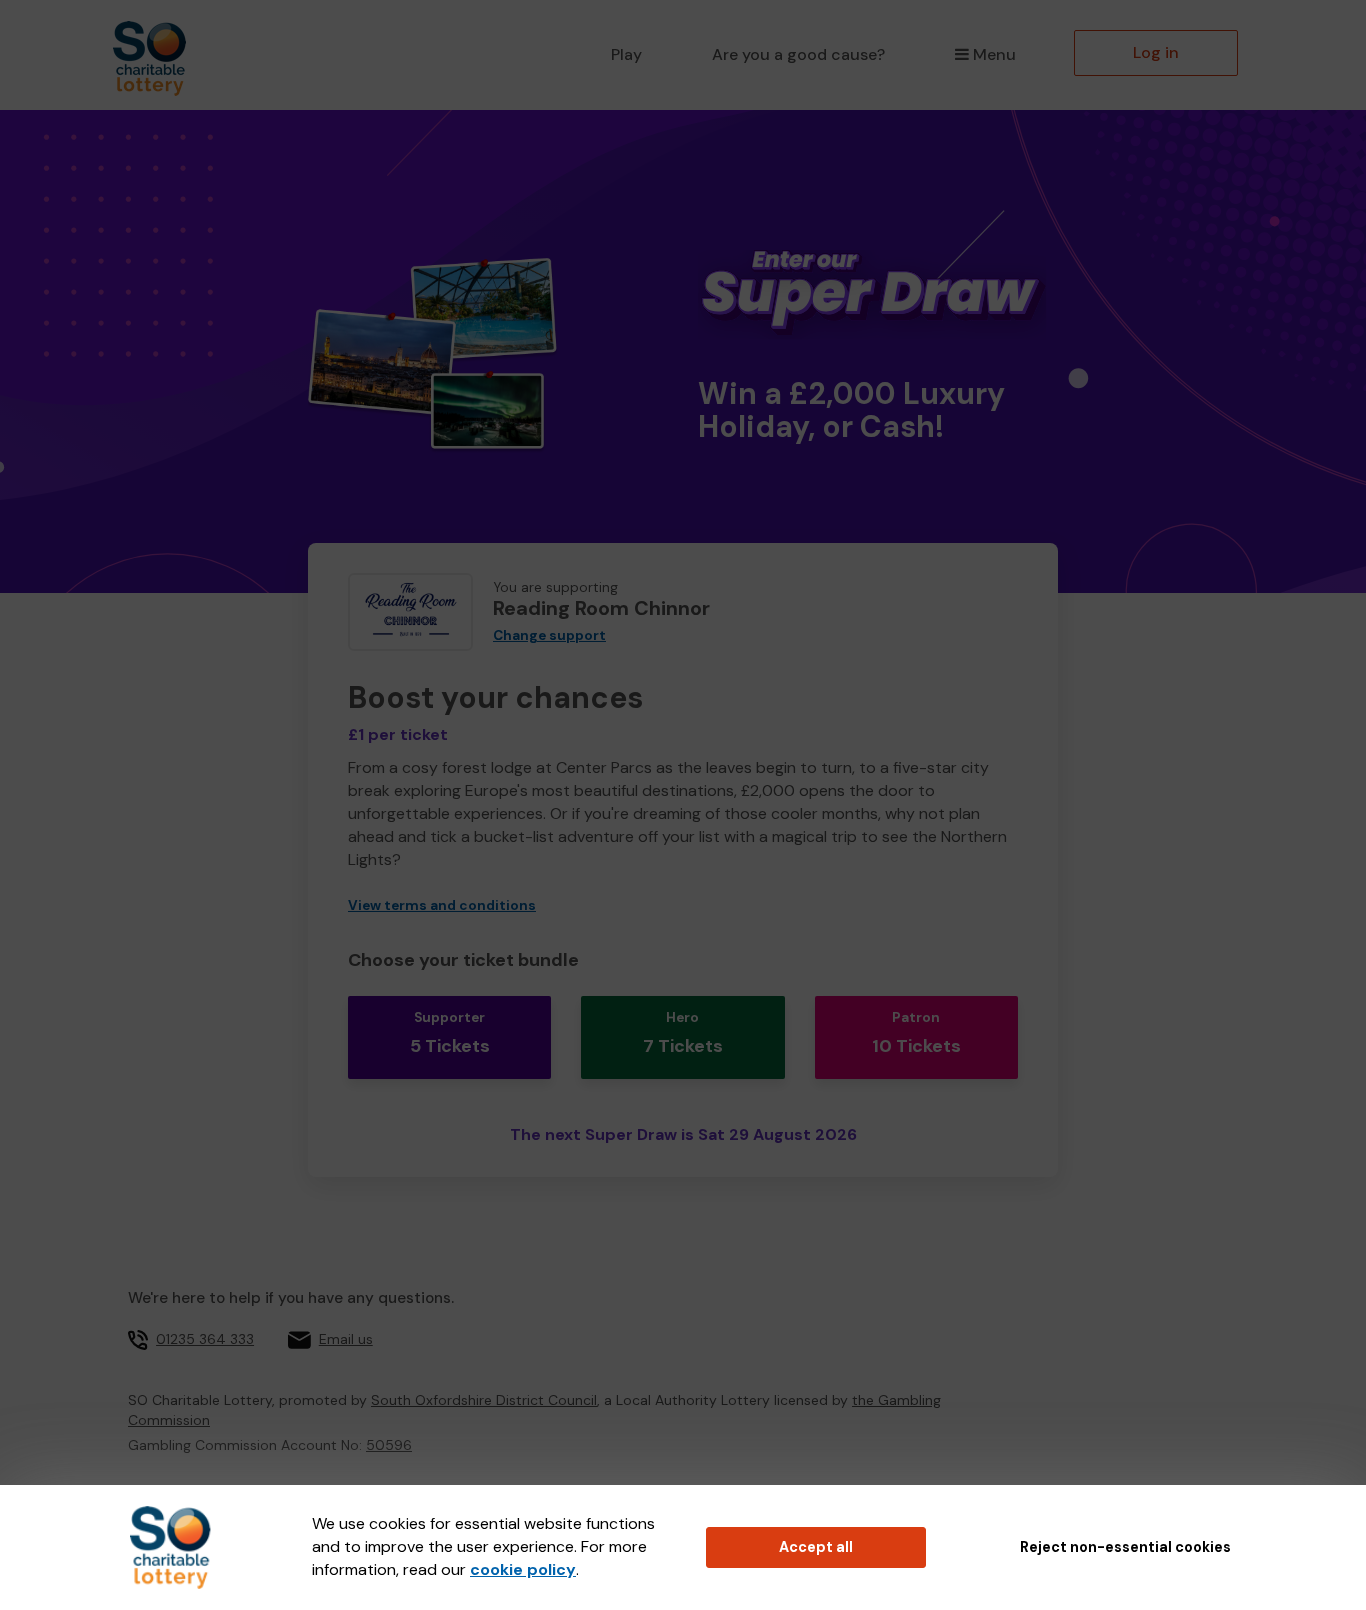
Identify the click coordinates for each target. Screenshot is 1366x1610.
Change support (549, 635)
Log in (1156, 52)
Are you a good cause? (798, 54)
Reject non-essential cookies (1125, 1547)
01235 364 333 (205, 1339)
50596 (389, 1445)
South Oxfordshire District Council (484, 1400)
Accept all (816, 1547)
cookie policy (523, 1569)
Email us (346, 1339)
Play (626, 54)
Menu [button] (994, 54)
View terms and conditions (442, 905)
